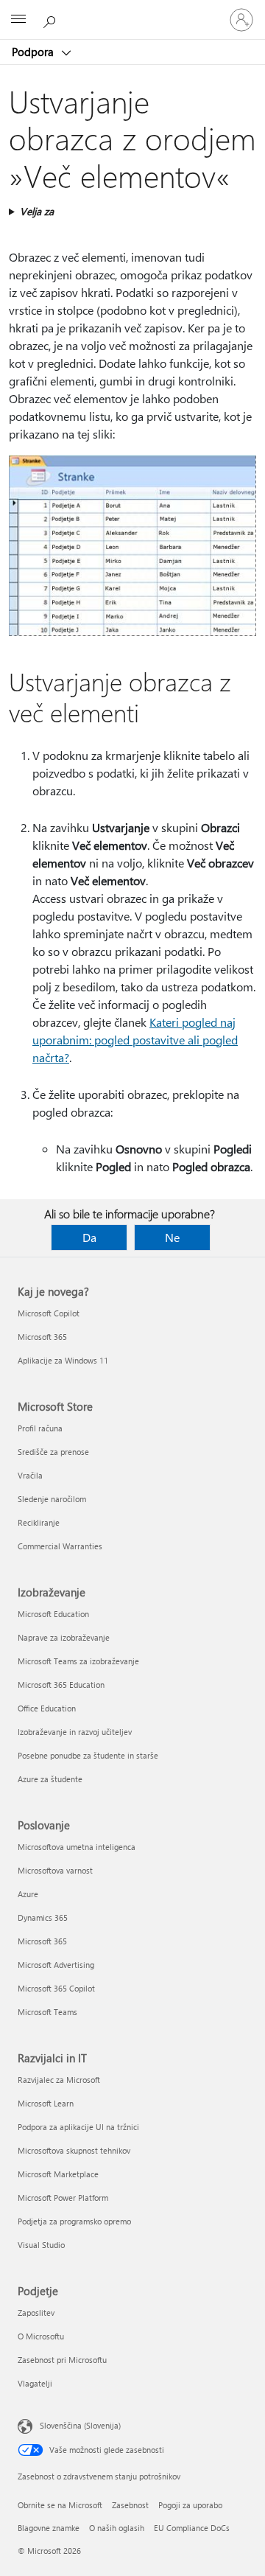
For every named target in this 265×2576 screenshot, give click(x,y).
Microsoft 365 (42, 1337)
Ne (172, 1237)
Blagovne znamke (49, 2528)
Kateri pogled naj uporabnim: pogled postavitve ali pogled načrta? (135, 1040)
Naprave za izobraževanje (64, 1637)
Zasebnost (130, 2505)
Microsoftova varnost (55, 1870)
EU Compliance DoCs (192, 2528)
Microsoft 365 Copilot (56, 1988)
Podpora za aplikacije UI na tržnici (78, 2127)
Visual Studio (41, 2245)
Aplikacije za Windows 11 (63, 1360)
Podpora (34, 52)
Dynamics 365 (43, 1917)
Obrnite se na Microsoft (60, 2505)
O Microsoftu (41, 2336)
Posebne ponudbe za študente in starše (88, 1755)
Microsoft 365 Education (61, 1685)
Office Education (47, 1708)
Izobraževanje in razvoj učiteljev (75, 1732)
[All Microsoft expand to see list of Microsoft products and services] (18, 20)
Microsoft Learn (46, 2103)
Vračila (30, 1475)
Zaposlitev (36, 2313)
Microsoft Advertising (56, 1965)
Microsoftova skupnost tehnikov (74, 2150)
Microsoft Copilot (49, 1313)
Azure (28, 1894)
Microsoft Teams (47, 2012)
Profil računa (40, 1428)
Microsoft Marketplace (58, 2174)
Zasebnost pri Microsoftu (62, 2360)
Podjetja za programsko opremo (74, 2221)
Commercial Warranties (60, 1546)
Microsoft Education (53, 1614)
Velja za (37, 211)
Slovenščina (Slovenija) (80, 2425)
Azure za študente (50, 1779)
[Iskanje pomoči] (52, 19)
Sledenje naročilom (52, 1499)
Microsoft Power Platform (63, 2198)
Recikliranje (39, 1522)
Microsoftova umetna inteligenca (77, 1847)
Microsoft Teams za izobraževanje (78, 1661)
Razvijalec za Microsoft (59, 2080)
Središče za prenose (53, 1452)
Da (89, 1237)
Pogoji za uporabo (190, 2505)
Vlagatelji (35, 2383)
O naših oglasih (117, 2528)
